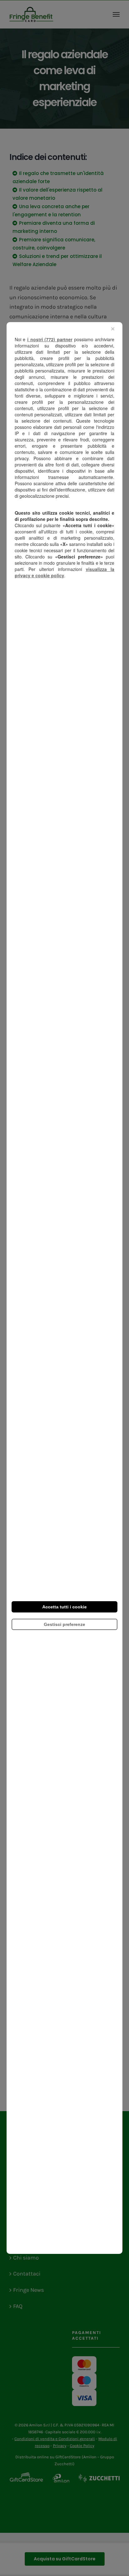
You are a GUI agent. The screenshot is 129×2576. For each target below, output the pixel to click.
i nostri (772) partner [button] (50, 339)
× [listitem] (113, 329)
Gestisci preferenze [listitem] (64, 1624)
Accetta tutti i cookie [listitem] (64, 1607)
